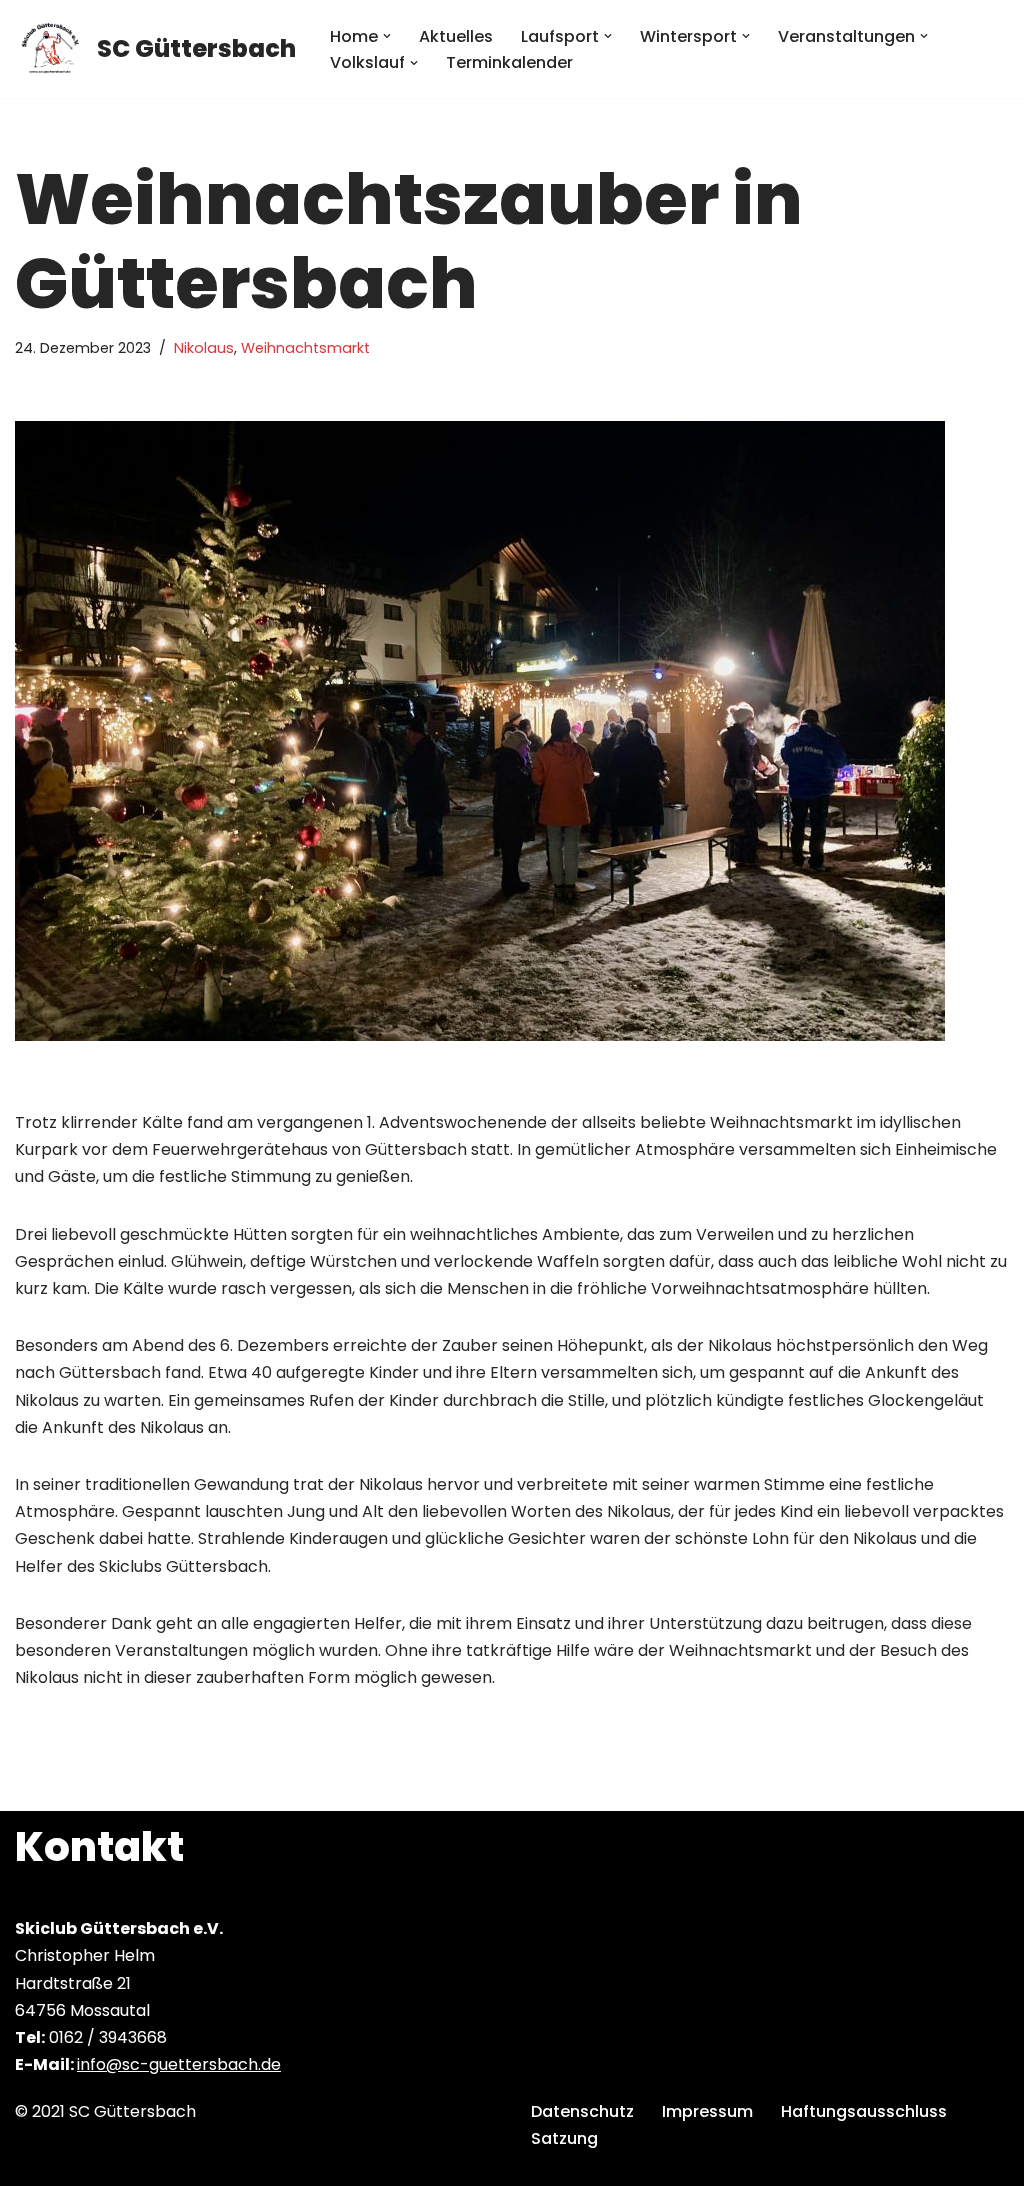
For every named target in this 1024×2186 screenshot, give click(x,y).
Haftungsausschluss (864, 2111)
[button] (387, 36)
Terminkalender (509, 62)
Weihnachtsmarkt (305, 348)
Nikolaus (204, 348)
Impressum (707, 2111)
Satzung (564, 2138)
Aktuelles (456, 36)
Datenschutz (582, 2111)
